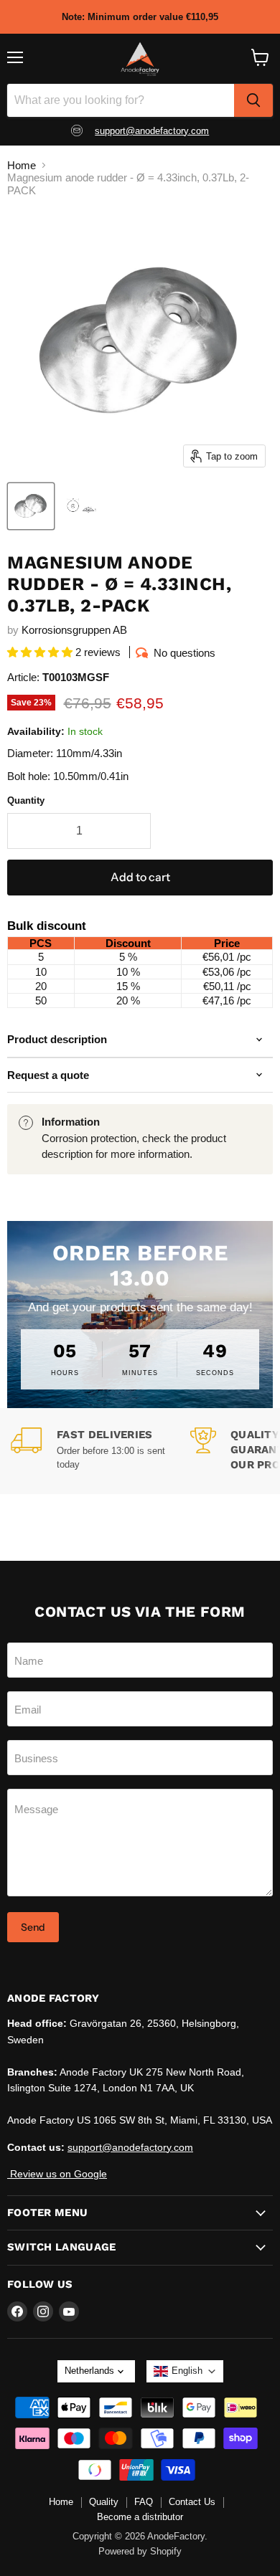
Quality (104, 2502)
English (187, 2371)
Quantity (26, 800)
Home (22, 165)
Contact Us (192, 2502)
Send (33, 1927)
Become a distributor (140, 2517)
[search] (253, 100)
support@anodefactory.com (152, 131)
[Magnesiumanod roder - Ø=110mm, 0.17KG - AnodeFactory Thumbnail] (81, 506)
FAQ (144, 2502)
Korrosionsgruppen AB (74, 630)
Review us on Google (57, 2174)
